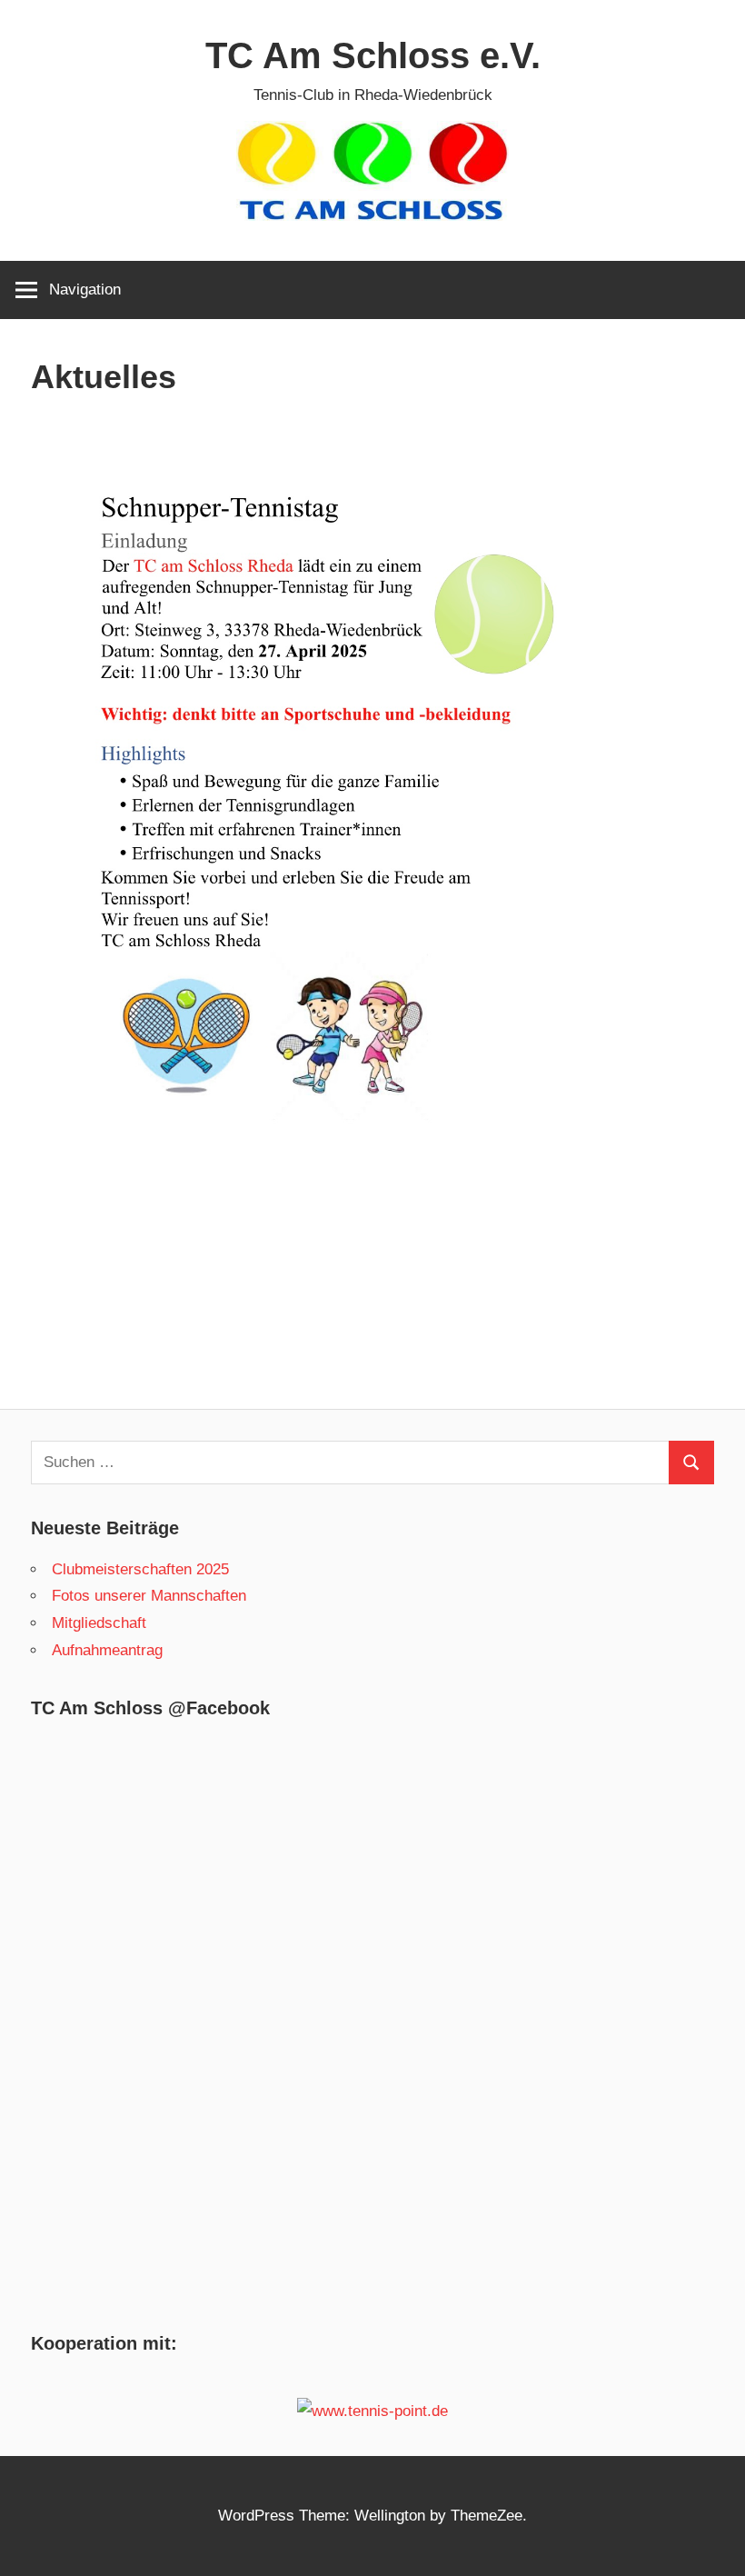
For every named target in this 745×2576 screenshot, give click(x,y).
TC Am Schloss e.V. (373, 55)
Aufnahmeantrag (107, 1650)
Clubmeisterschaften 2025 (140, 1569)
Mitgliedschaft (99, 1623)
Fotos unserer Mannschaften (149, 1596)
